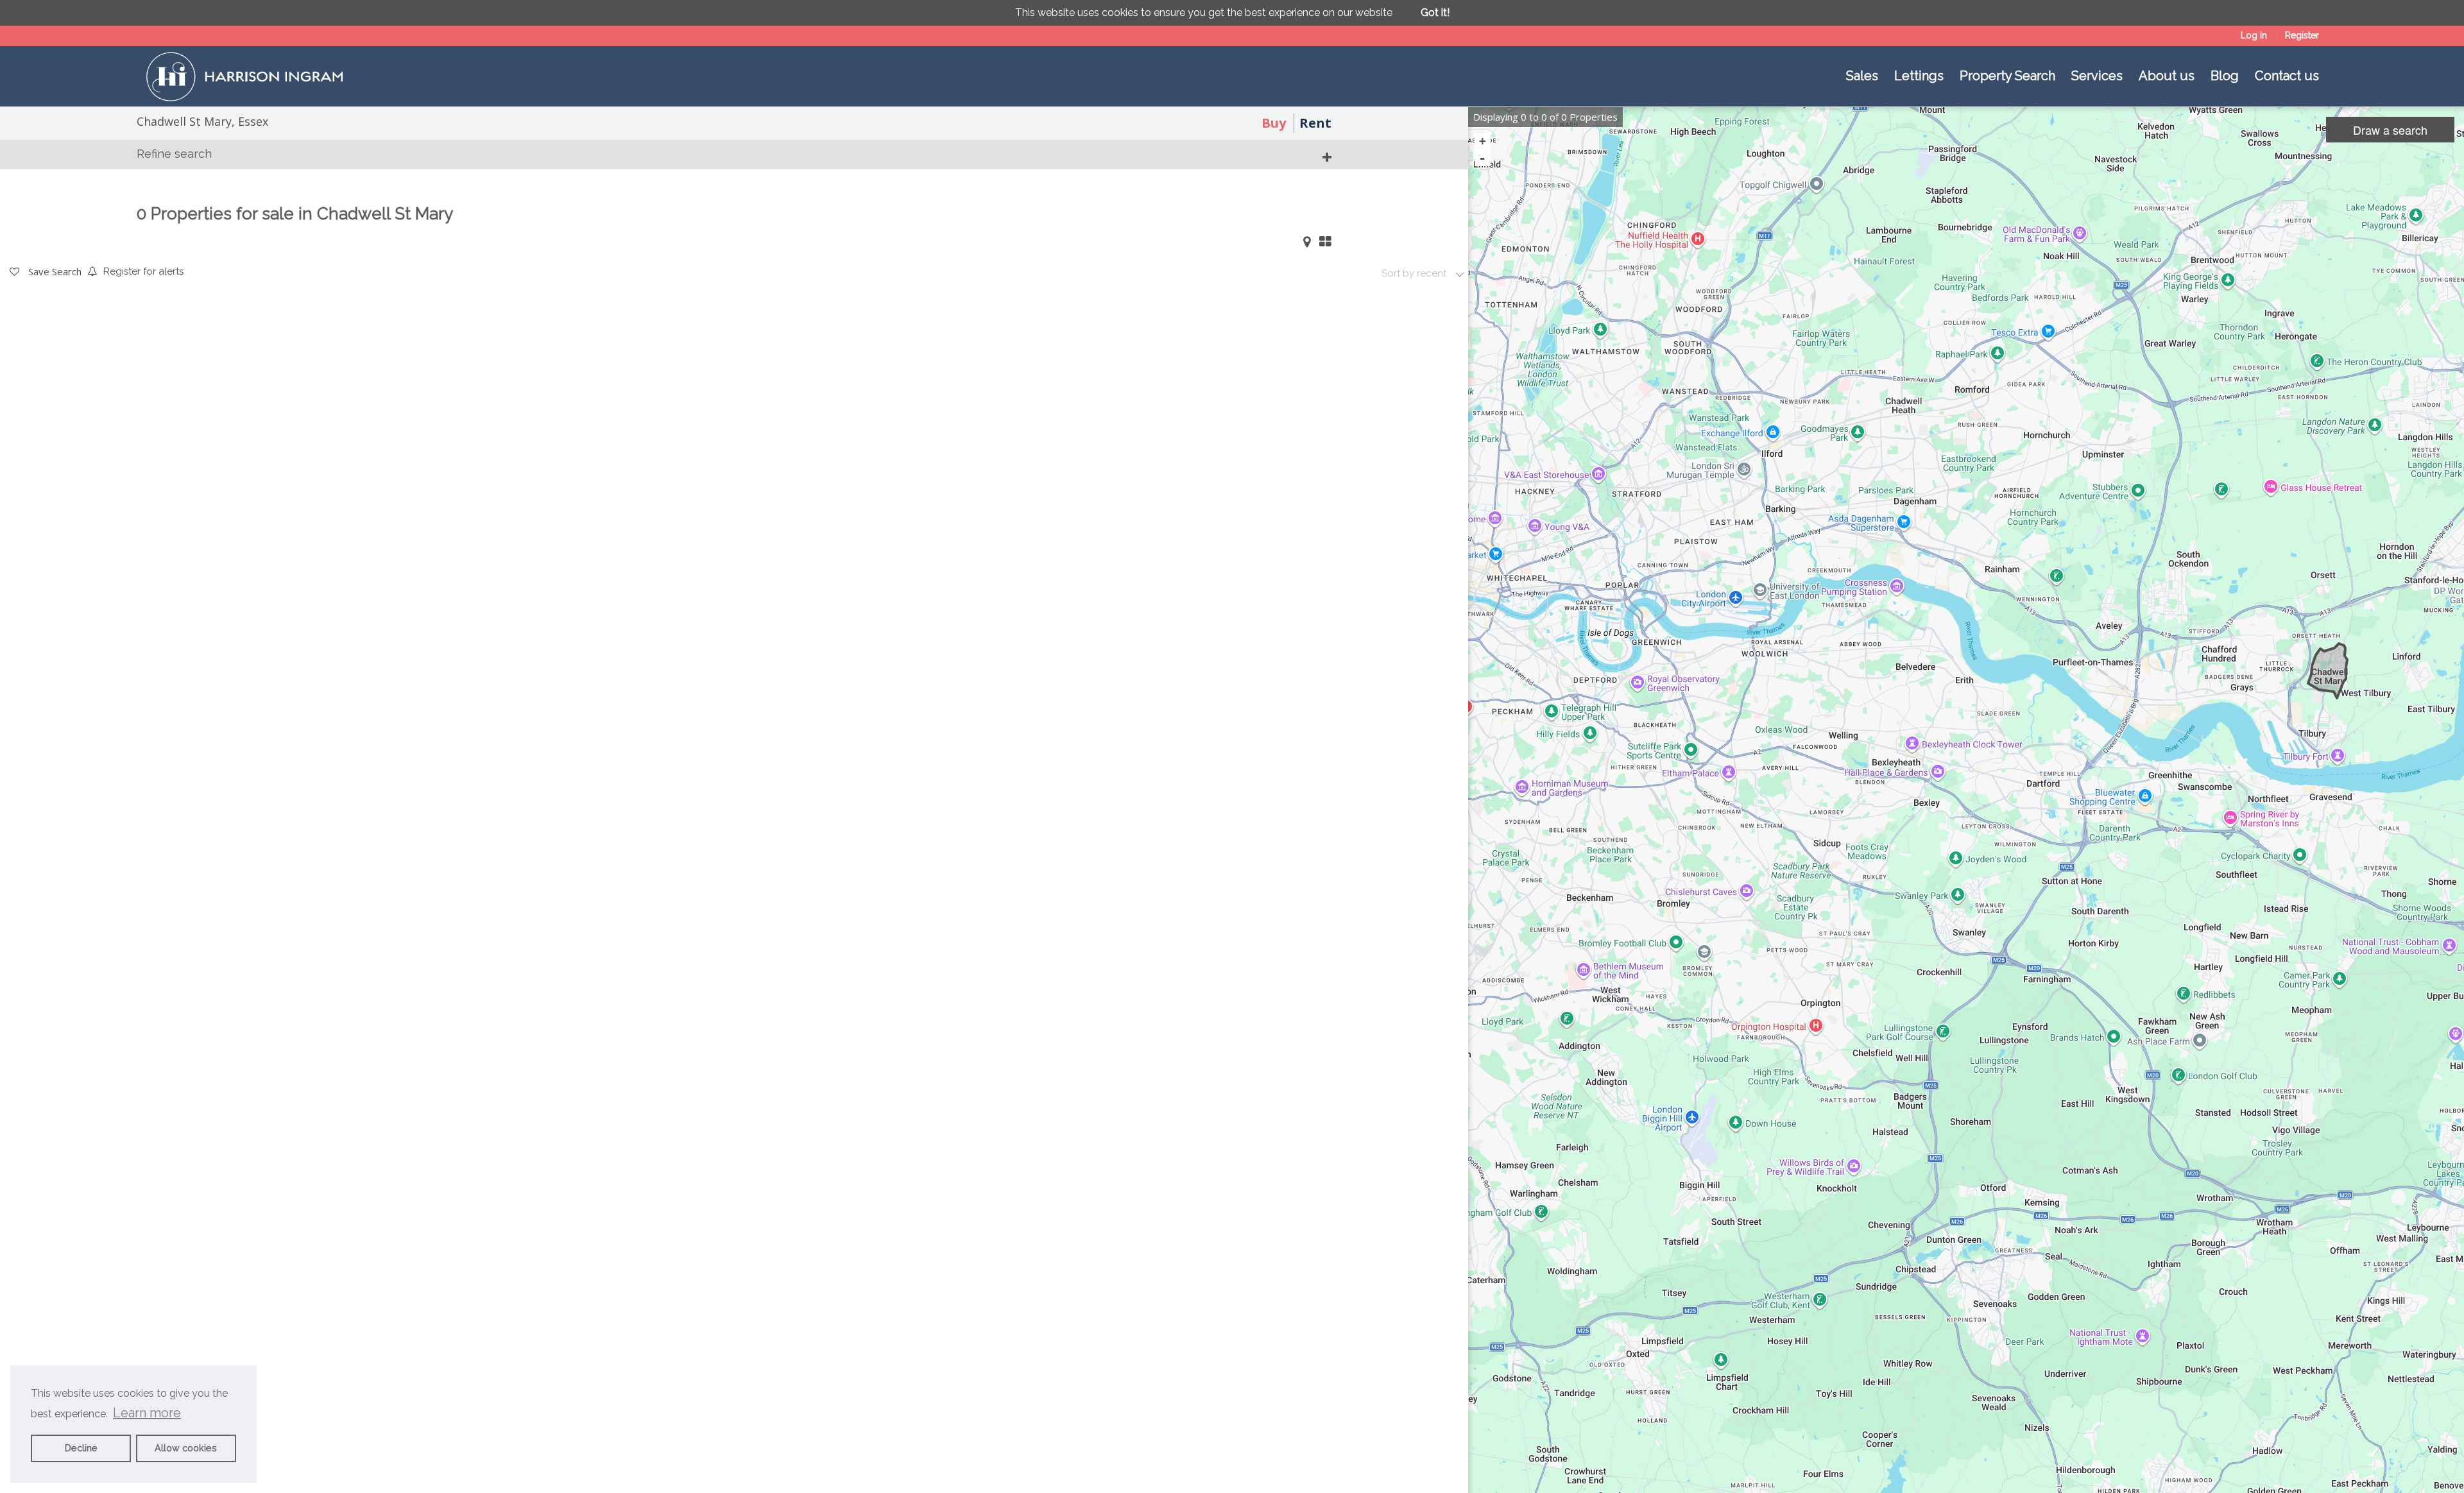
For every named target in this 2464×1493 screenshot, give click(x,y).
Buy (1274, 123)
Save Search (54, 271)
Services (2097, 76)
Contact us (2287, 76)
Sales (1862, 76)
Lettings (1919, 76)
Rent (1315, 123)
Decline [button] (81, 1448)
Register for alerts (143, 271)
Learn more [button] (147, 1413)
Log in (2254, 35)
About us (2167, 76)
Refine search (174, 154)
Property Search (2007, 76)
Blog (2225, 76)
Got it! (1435, 13)
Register (2302, 35)
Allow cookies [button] (186, 1448)
